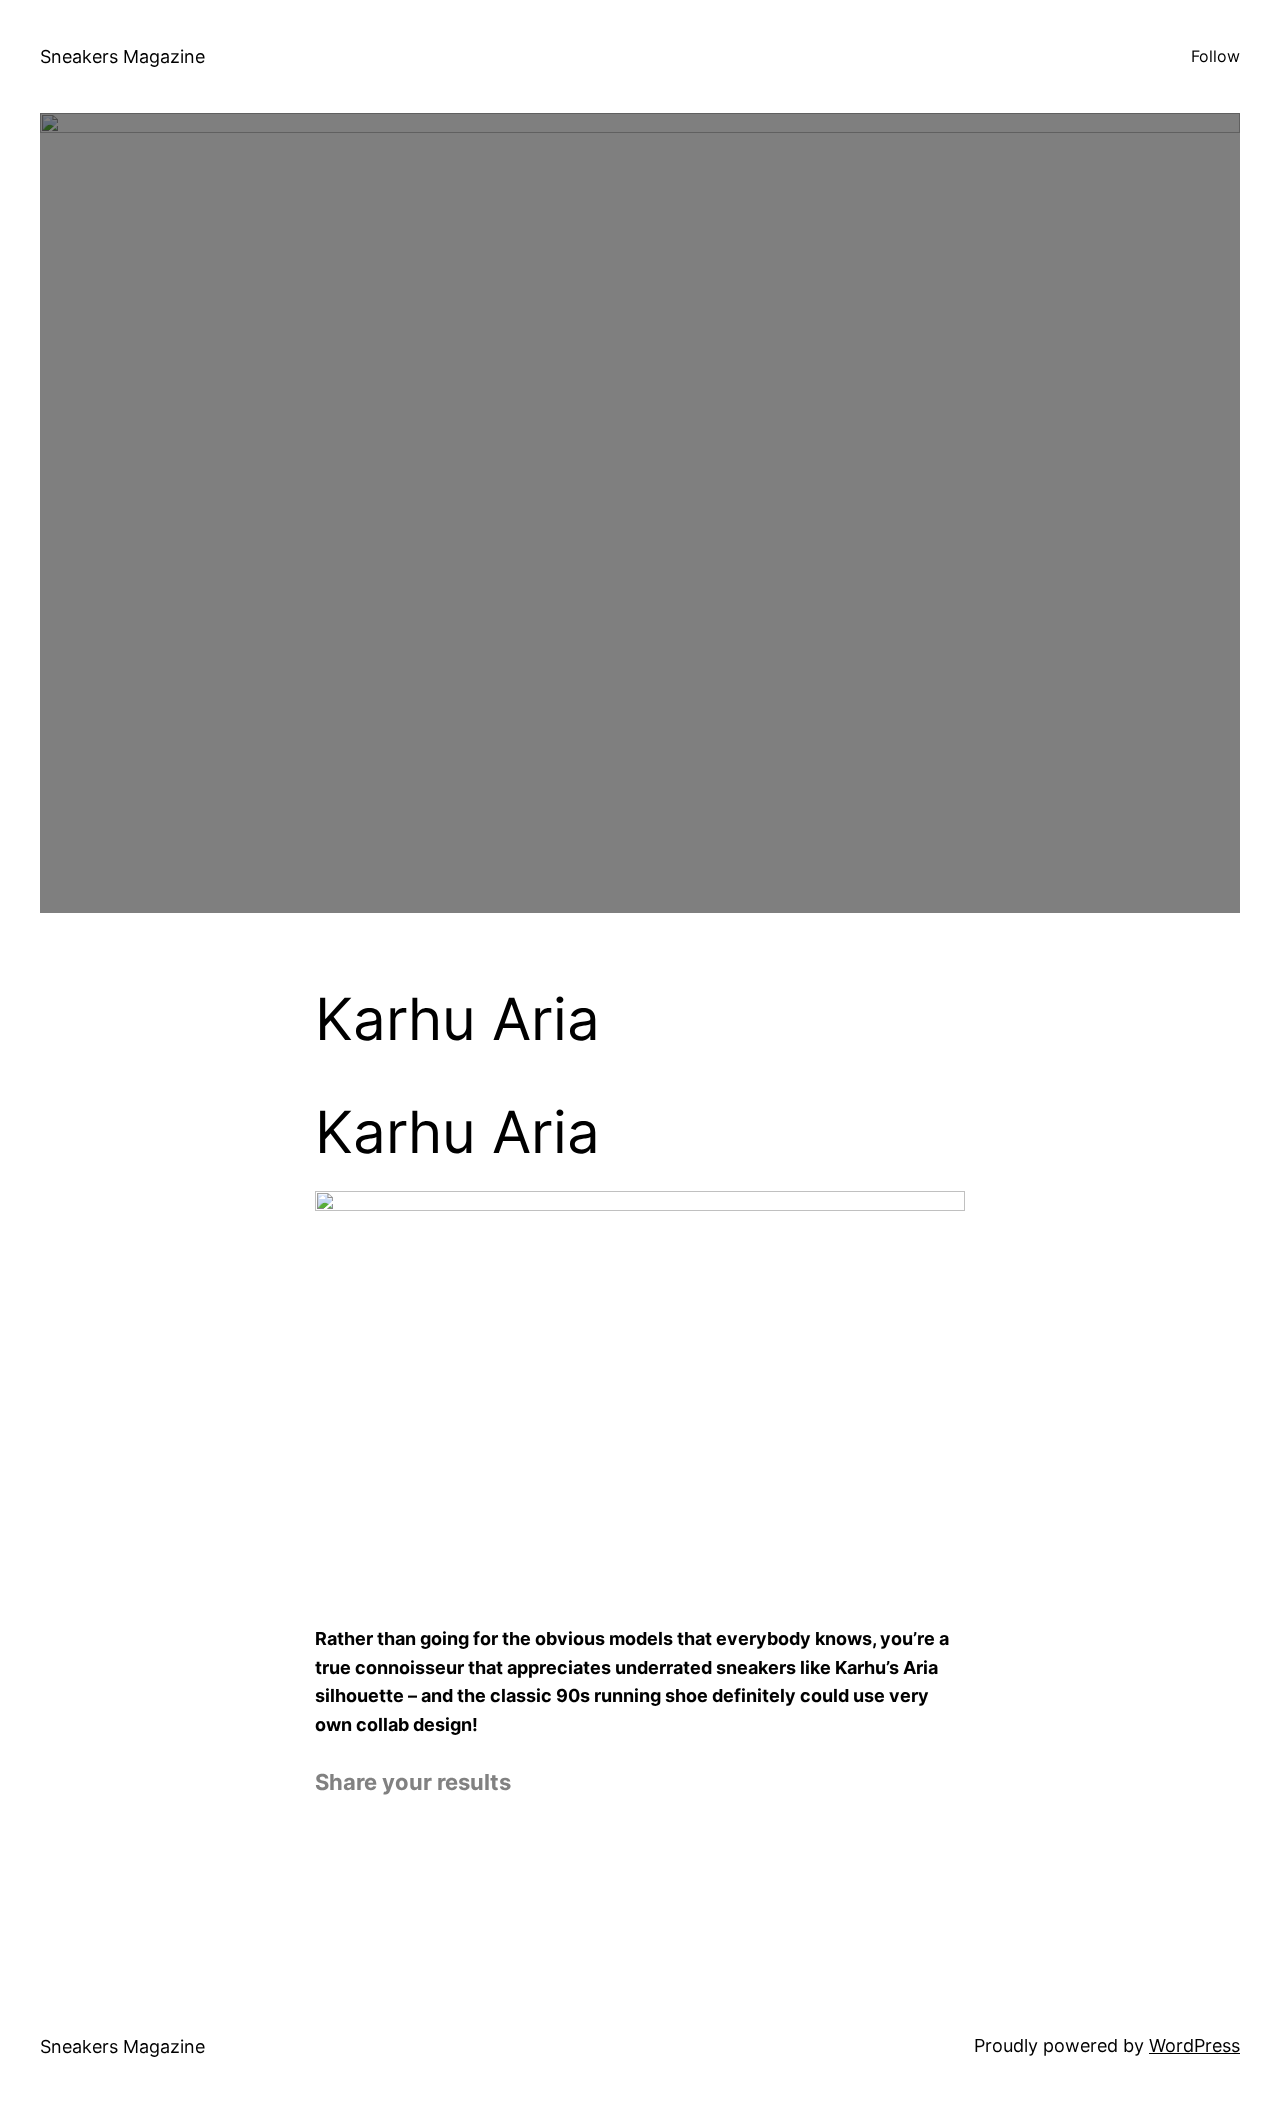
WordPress (1194, 2045)
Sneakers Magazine (122, 56)
